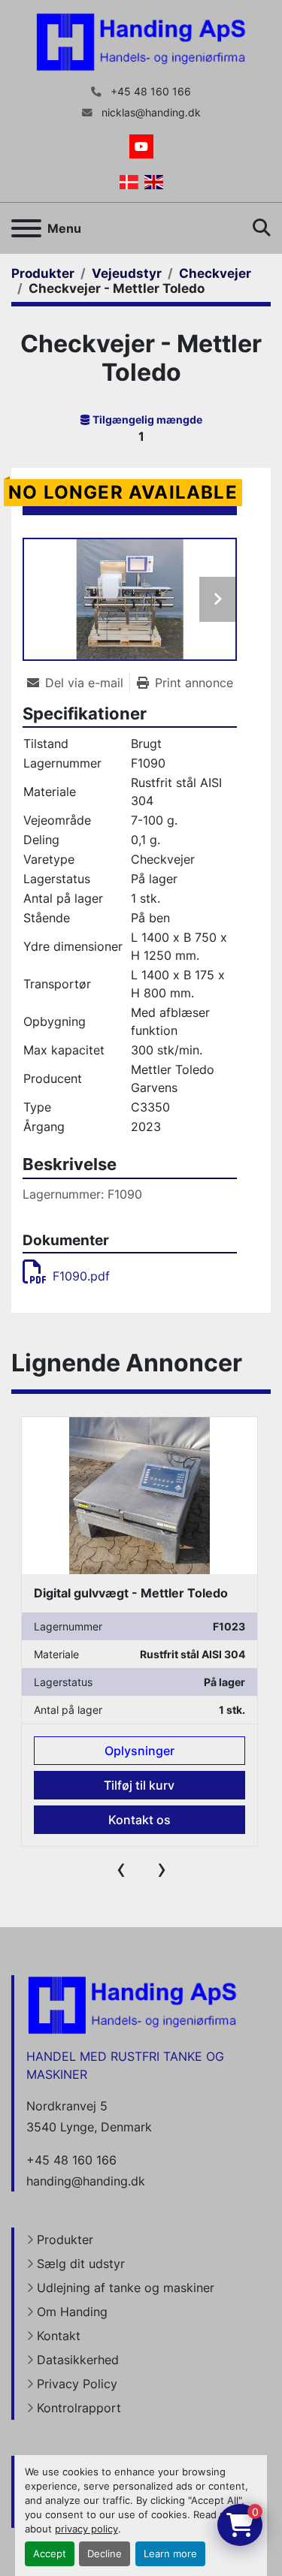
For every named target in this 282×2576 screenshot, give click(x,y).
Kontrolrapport (79, 2408)
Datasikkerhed (78, 2360)
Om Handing (72, 2312)
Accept (50, 2554)
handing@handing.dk (86, 2181)
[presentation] (121, 1869)
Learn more (170, 2554)
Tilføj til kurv (139, 1785)
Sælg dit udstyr (81, 2264)
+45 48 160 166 (149, 92)
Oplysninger (139, 1751)
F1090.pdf (81, 1276)
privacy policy (86, 2529)
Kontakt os (139, 1820)
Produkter (65, 2240)
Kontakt (59, 2336)
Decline (105, 2554)
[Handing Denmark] (132, 2004)
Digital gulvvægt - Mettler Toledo (131, 1593)
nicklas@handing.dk (150, 113)
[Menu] (26, 228)
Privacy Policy (77, 2384)
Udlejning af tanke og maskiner (126, 2288)
